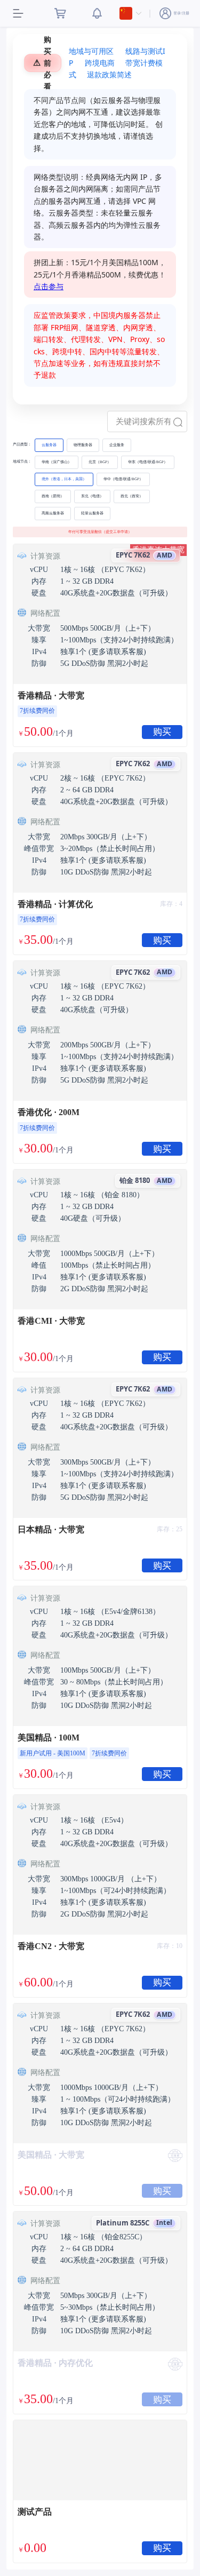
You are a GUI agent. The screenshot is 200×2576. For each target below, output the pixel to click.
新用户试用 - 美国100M (53, 1753)
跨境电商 (100, 63)
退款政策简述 (109, 74)
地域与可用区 (91, 51)
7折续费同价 (37, 711)
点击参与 (49, 286)
